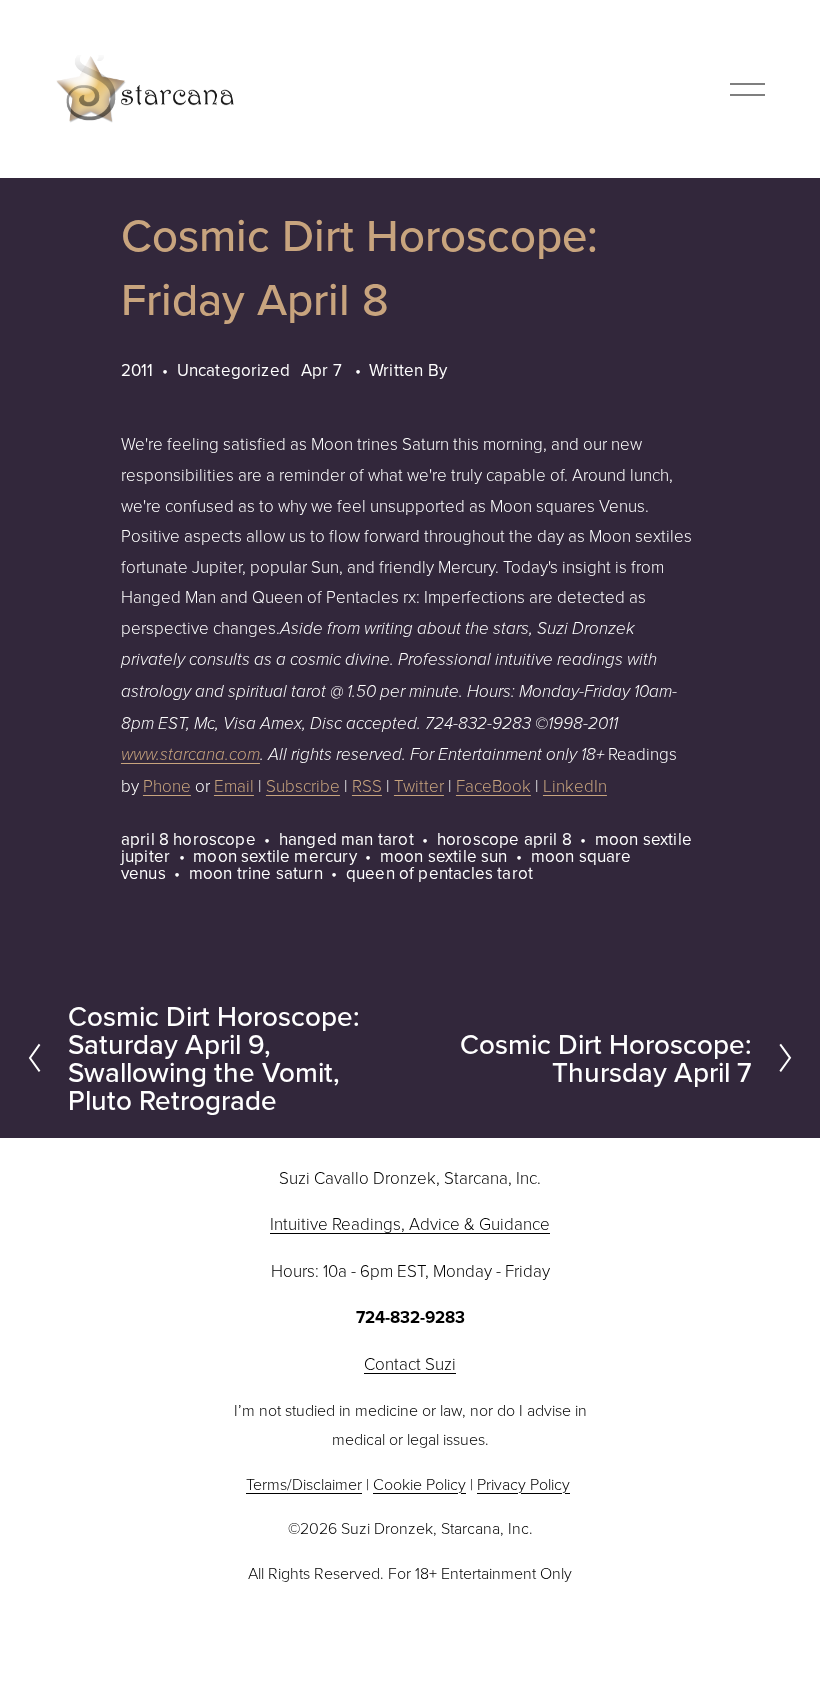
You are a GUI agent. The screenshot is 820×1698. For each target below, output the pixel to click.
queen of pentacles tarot (439, 873)
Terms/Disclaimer (304, 1484)
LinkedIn (575, 785)
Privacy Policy (523, 1484)
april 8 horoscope (188, 839)
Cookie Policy (419, 1484)
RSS (367, 785)
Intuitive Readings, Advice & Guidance (410, 1223)
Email (234, 785)
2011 (137, 370)
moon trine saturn (256, 873)
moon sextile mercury (274, 856)
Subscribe (303, 785)
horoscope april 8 (504, 839)
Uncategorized (233, 370)
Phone (167, 785)
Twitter (419, 785)
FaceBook (493, 785)
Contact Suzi (410, 1363)
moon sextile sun (444, 856)
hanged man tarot (346, 839)
